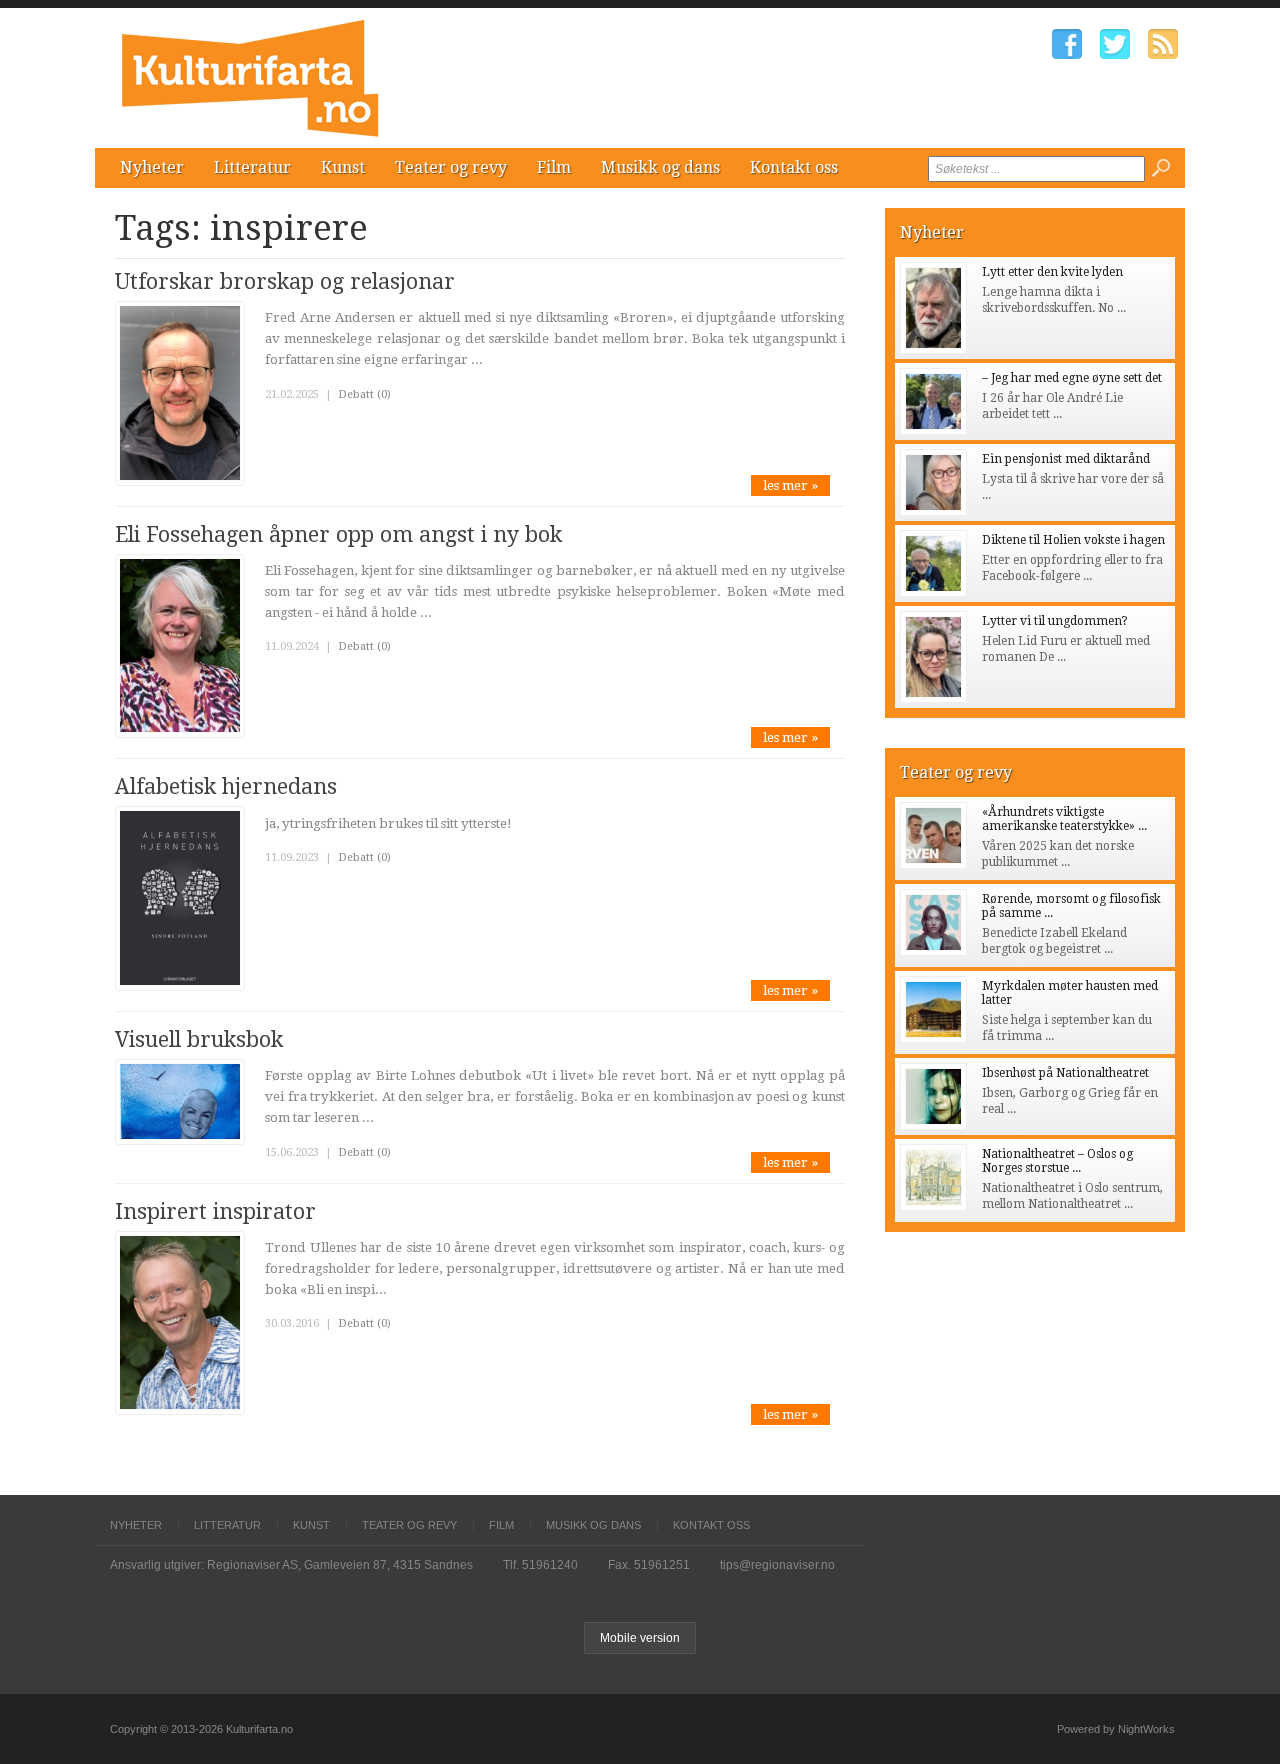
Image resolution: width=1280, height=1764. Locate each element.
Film (554, 167)
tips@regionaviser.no (777, 1565)
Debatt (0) (364, 394)
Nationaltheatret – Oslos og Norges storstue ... (1057, 1161)
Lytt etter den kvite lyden (1052, 272)
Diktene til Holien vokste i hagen (1073, 540)
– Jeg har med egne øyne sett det (1072, 378)
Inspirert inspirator (215, 1211)
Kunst (343, 167)
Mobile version (640, 1638)
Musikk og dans (660, 167)
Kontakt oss (794, 167)
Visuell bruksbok (199, 1039)
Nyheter (152, 167)
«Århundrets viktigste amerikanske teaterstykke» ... (1064, 819)
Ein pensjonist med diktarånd (1066, 459)
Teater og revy (451, 167)
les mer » (790, 485)
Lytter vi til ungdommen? (1055, 621)
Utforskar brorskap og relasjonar (285, 281)
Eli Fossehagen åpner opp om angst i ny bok (338, 534)
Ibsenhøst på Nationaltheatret (1065, 1073)
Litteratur (252, 167)
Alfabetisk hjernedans (226, 786)
